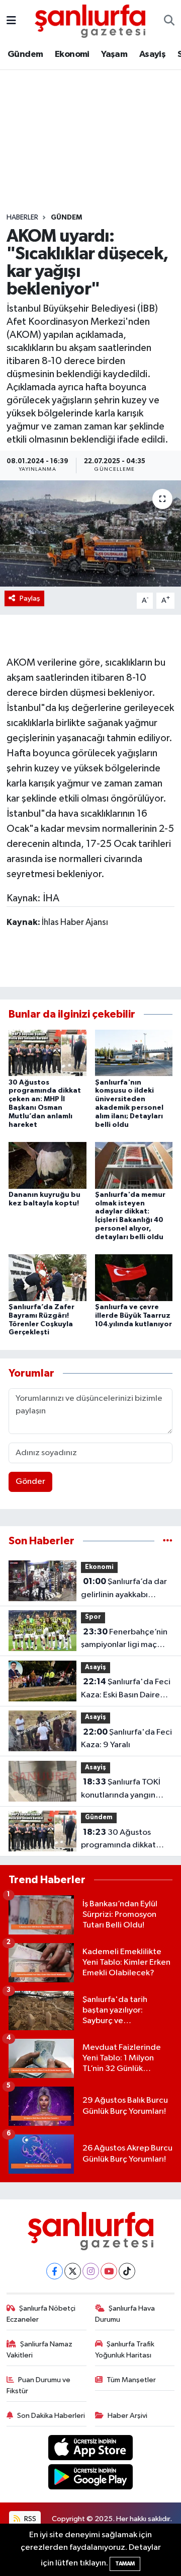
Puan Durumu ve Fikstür (39, 2385)
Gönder (30, 1482)
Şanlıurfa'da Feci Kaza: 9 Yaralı (126, 1739)
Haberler (22, 218)
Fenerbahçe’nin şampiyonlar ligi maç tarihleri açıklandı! (124, 1639)
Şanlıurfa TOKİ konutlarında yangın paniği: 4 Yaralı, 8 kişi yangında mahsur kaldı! (124, 1790)
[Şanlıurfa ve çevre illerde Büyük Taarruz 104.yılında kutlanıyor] (134, 1277)
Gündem (25, 54)
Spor (93, 1617)
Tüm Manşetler (131, 2380)
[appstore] (91, 2449)
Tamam (125, 2564)
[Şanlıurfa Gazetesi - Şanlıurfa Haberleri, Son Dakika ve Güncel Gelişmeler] (90, 20)
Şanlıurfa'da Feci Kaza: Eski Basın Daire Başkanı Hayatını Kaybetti (126, 1689)
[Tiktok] (127, 2271)
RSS (29, 2519)
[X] (73, 2271)
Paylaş (30, 598)
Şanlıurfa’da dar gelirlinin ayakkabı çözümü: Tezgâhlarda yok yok (124, 1589)
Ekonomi (72, 54)
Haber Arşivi (127, 2416)
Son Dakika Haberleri (51, 2416)
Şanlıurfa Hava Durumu (125, 2314)
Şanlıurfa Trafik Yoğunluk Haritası (125, 2350)
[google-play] (91, 2479)
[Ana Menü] (11, 21)
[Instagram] (91, 2271)
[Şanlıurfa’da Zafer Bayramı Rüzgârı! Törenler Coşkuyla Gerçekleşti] (48, 1277)
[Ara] (169, 21)
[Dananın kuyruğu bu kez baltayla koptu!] (48, 1165)
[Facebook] (55, 2271)
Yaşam (114, 54)
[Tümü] (168, 1541)
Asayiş (152, 54)
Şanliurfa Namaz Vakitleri (40, 2350)
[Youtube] (109, 2271)
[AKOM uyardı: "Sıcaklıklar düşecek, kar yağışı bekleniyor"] (90, 533)
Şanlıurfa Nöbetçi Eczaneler (41, 2314)
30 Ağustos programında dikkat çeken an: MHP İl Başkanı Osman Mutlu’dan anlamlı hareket (126, 1840)
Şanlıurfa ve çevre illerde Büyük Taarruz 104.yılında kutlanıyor (133, 1316)
